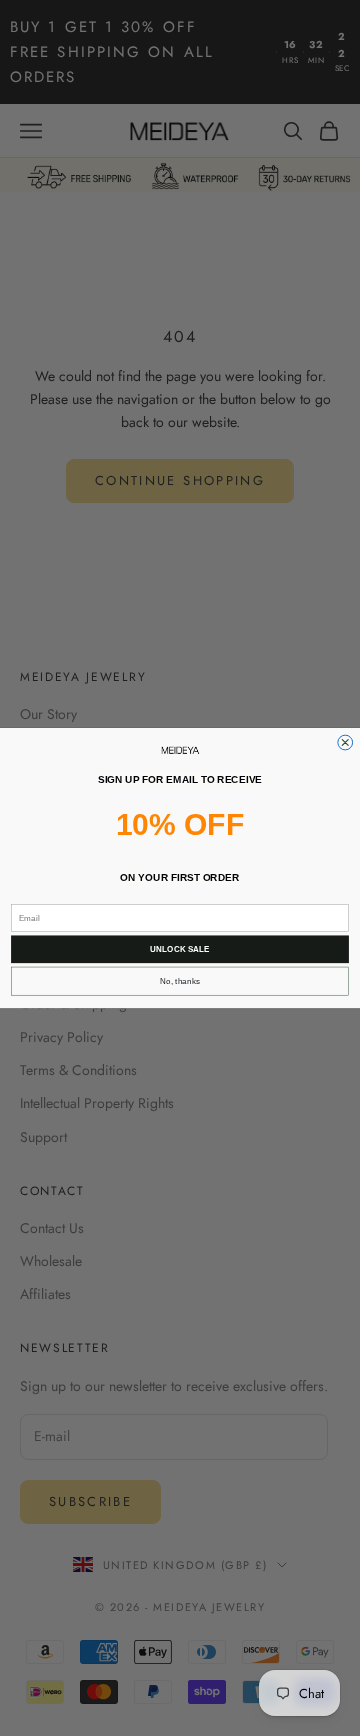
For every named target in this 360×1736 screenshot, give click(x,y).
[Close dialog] (345, 742)
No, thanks (180, 981)
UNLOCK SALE (180, 949)
